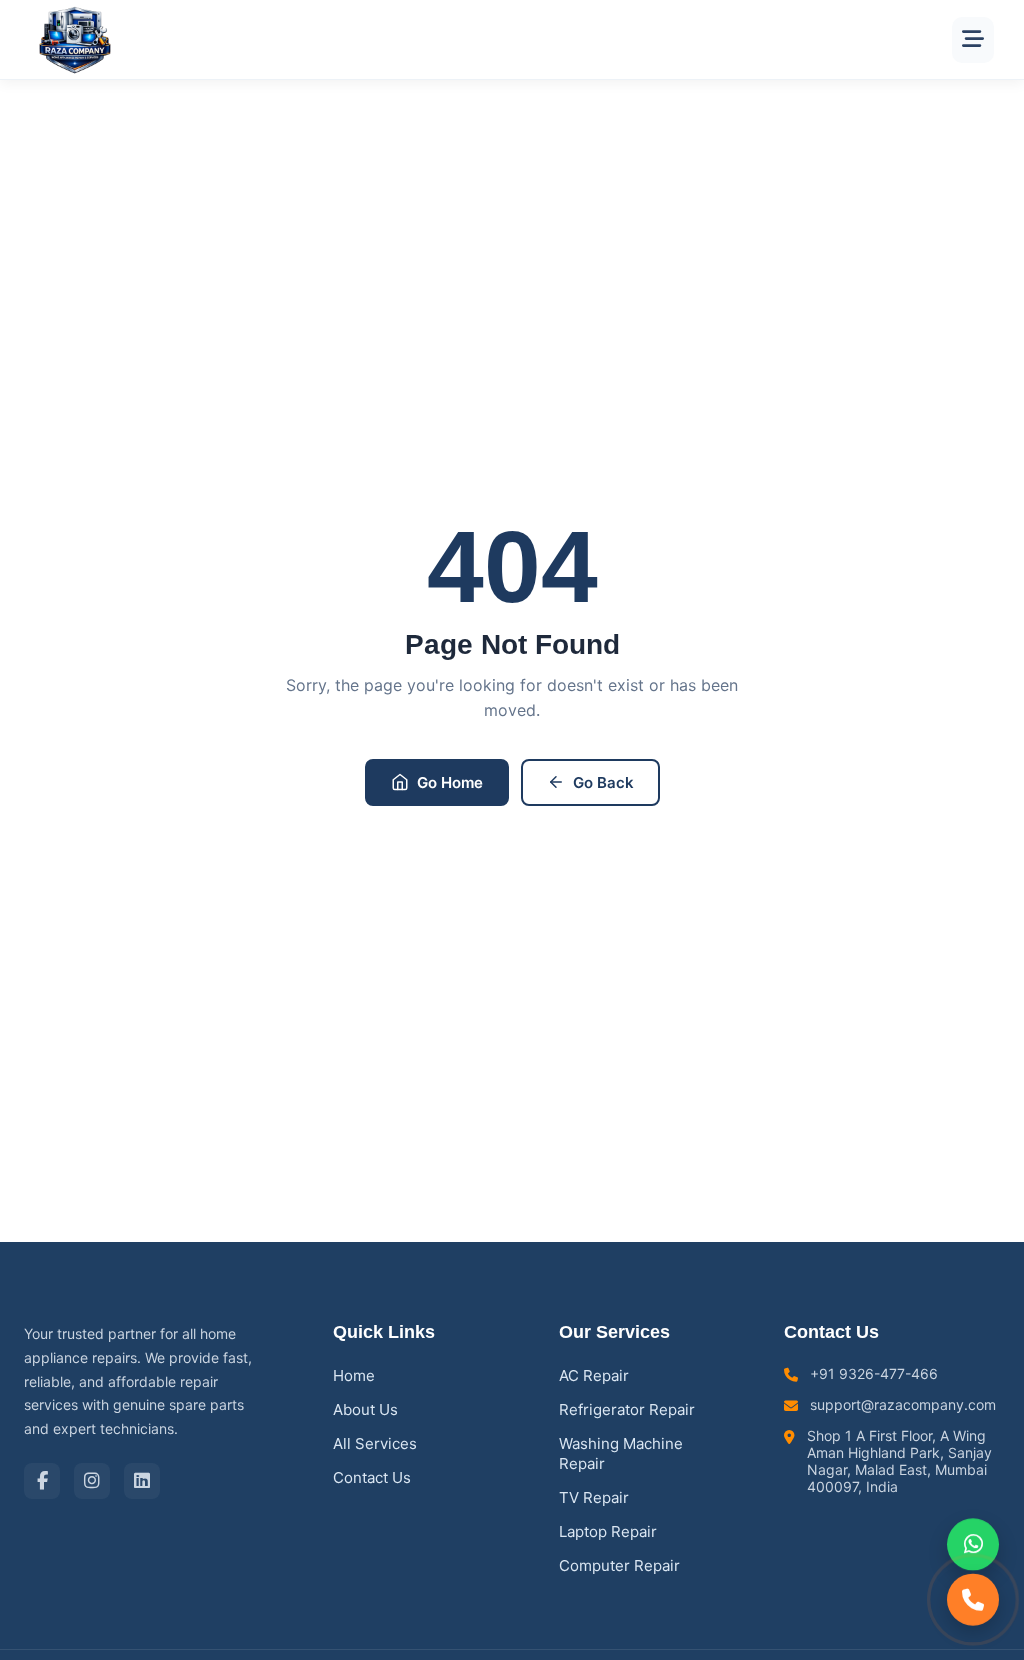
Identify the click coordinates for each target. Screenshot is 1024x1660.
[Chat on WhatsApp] (973, 1545)
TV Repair (594, 1497)
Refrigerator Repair (627, 1409)
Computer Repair (619, 1565)
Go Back (603, 782)
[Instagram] (92, 1481)
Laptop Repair (608, 1531)
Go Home (450, 782)
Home (354, 1375)
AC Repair (594, 1375)
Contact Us (372, 1477)
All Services (375, 1443)
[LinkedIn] (142, 1481)
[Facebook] (42, 1481)
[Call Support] (973, 1599)
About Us (365, 1409)
